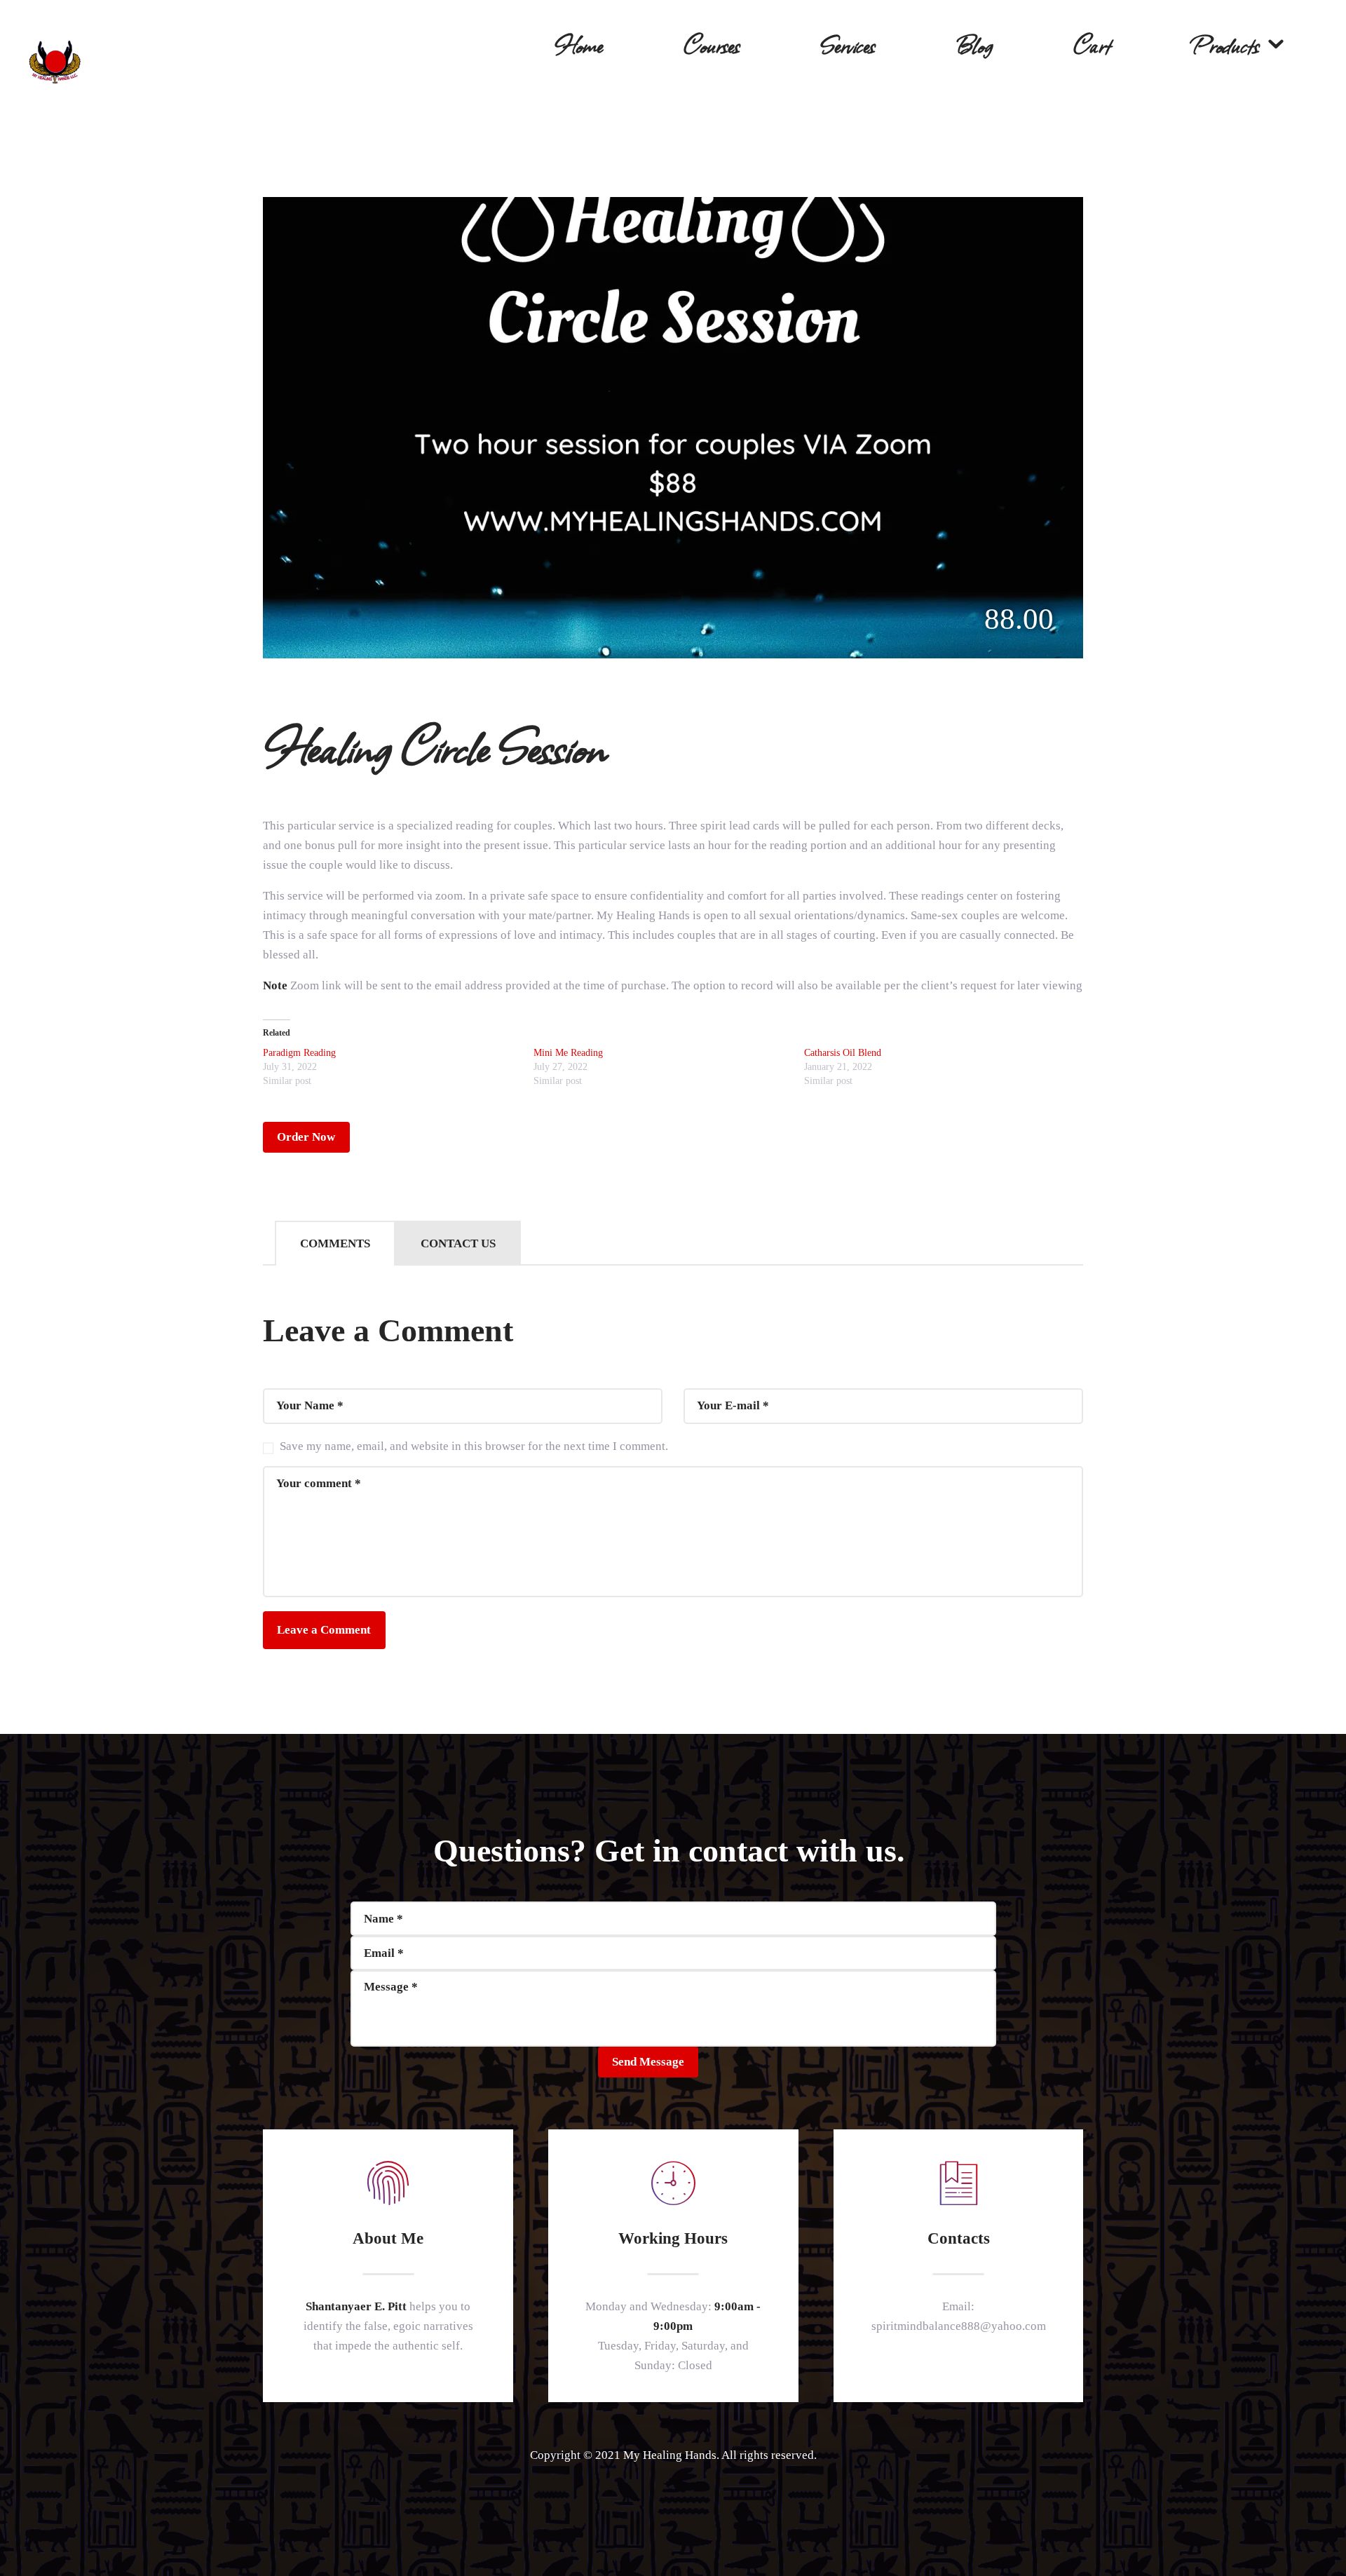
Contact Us (458, 1243)
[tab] (335, 1243)
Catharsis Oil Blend (843, 1053)
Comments (335, 1243)
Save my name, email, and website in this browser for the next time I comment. (474, 1446)
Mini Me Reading (568, 1053)
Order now (306, 1137)
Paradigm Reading (299, 1053)
